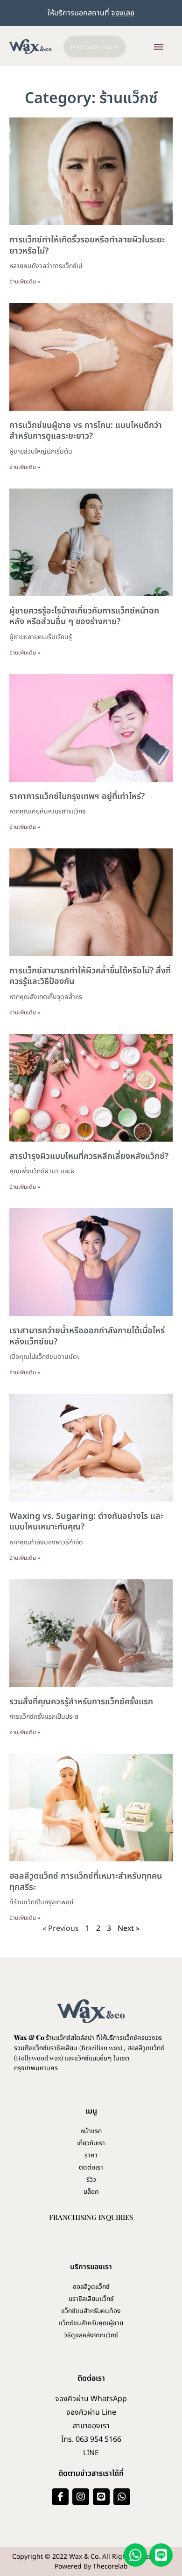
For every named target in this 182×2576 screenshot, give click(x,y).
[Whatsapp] (122, 2497)
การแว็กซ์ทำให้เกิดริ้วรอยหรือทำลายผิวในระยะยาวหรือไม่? (87, 245)
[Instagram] (81, 2497)
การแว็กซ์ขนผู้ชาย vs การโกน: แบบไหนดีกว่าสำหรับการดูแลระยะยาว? (86, 431)
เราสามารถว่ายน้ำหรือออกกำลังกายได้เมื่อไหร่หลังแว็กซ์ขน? (87, 1336)
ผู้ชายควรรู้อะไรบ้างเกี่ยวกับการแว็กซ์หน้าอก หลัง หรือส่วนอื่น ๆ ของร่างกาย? (84, 616)
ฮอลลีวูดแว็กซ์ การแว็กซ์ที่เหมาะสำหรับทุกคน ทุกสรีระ (86, 1881)
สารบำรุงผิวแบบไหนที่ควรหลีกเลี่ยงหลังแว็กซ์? (89, 1156)
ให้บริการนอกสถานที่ (91, 13)
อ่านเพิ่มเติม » (25, 282)
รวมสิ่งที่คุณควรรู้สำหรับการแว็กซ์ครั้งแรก (81, 1702)
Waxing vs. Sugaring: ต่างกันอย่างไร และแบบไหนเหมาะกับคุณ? (86, 1522)
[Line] (101, 2497)
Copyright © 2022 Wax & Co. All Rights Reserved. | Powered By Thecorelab (91, 2562)
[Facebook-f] (60, 2497)
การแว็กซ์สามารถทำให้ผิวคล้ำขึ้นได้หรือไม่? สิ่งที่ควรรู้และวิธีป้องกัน (90, 976)
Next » (129, 1929)
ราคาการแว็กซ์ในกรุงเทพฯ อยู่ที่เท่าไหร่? (77, 796)
